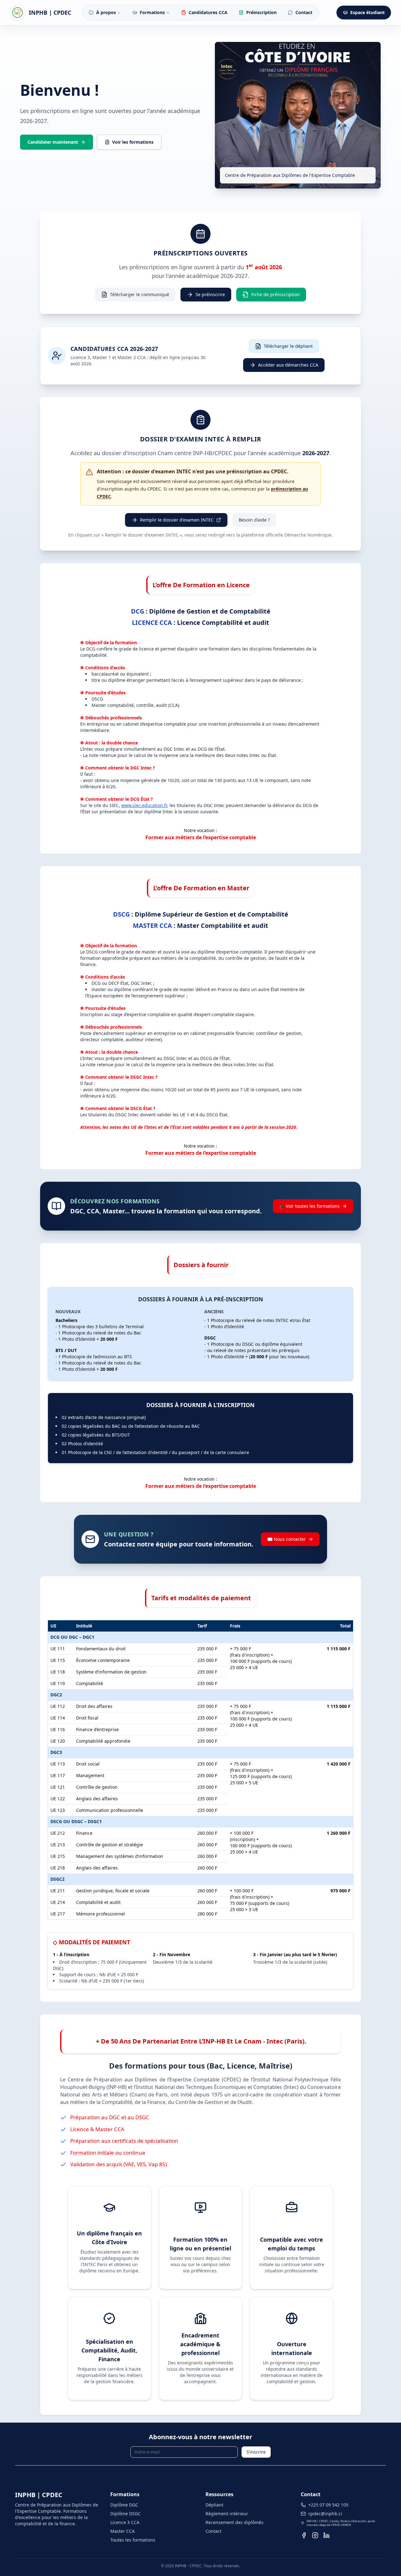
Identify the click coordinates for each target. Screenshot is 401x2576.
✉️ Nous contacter (286, 1539)
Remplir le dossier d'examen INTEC (177, 520)
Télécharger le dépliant (288, 346)
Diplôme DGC (124, 2505)
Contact (214, 2531)
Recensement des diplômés (234, 2522)
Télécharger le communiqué (140, 294)
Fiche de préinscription (276, 294)
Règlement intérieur (227, 2514)
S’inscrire (256, 2452)
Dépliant (214, 2505)
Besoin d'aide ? (254, 520)
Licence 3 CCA (125, 2522)
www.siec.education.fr (144, 805)
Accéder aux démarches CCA (288, 365)
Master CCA (122, 2531)
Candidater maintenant (53, 142)
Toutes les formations (133, 2540)
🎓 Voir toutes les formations (309, 1206)
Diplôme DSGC (125, 2514)
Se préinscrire (210, 294)
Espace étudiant (367, 12)
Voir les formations (133, 142)
